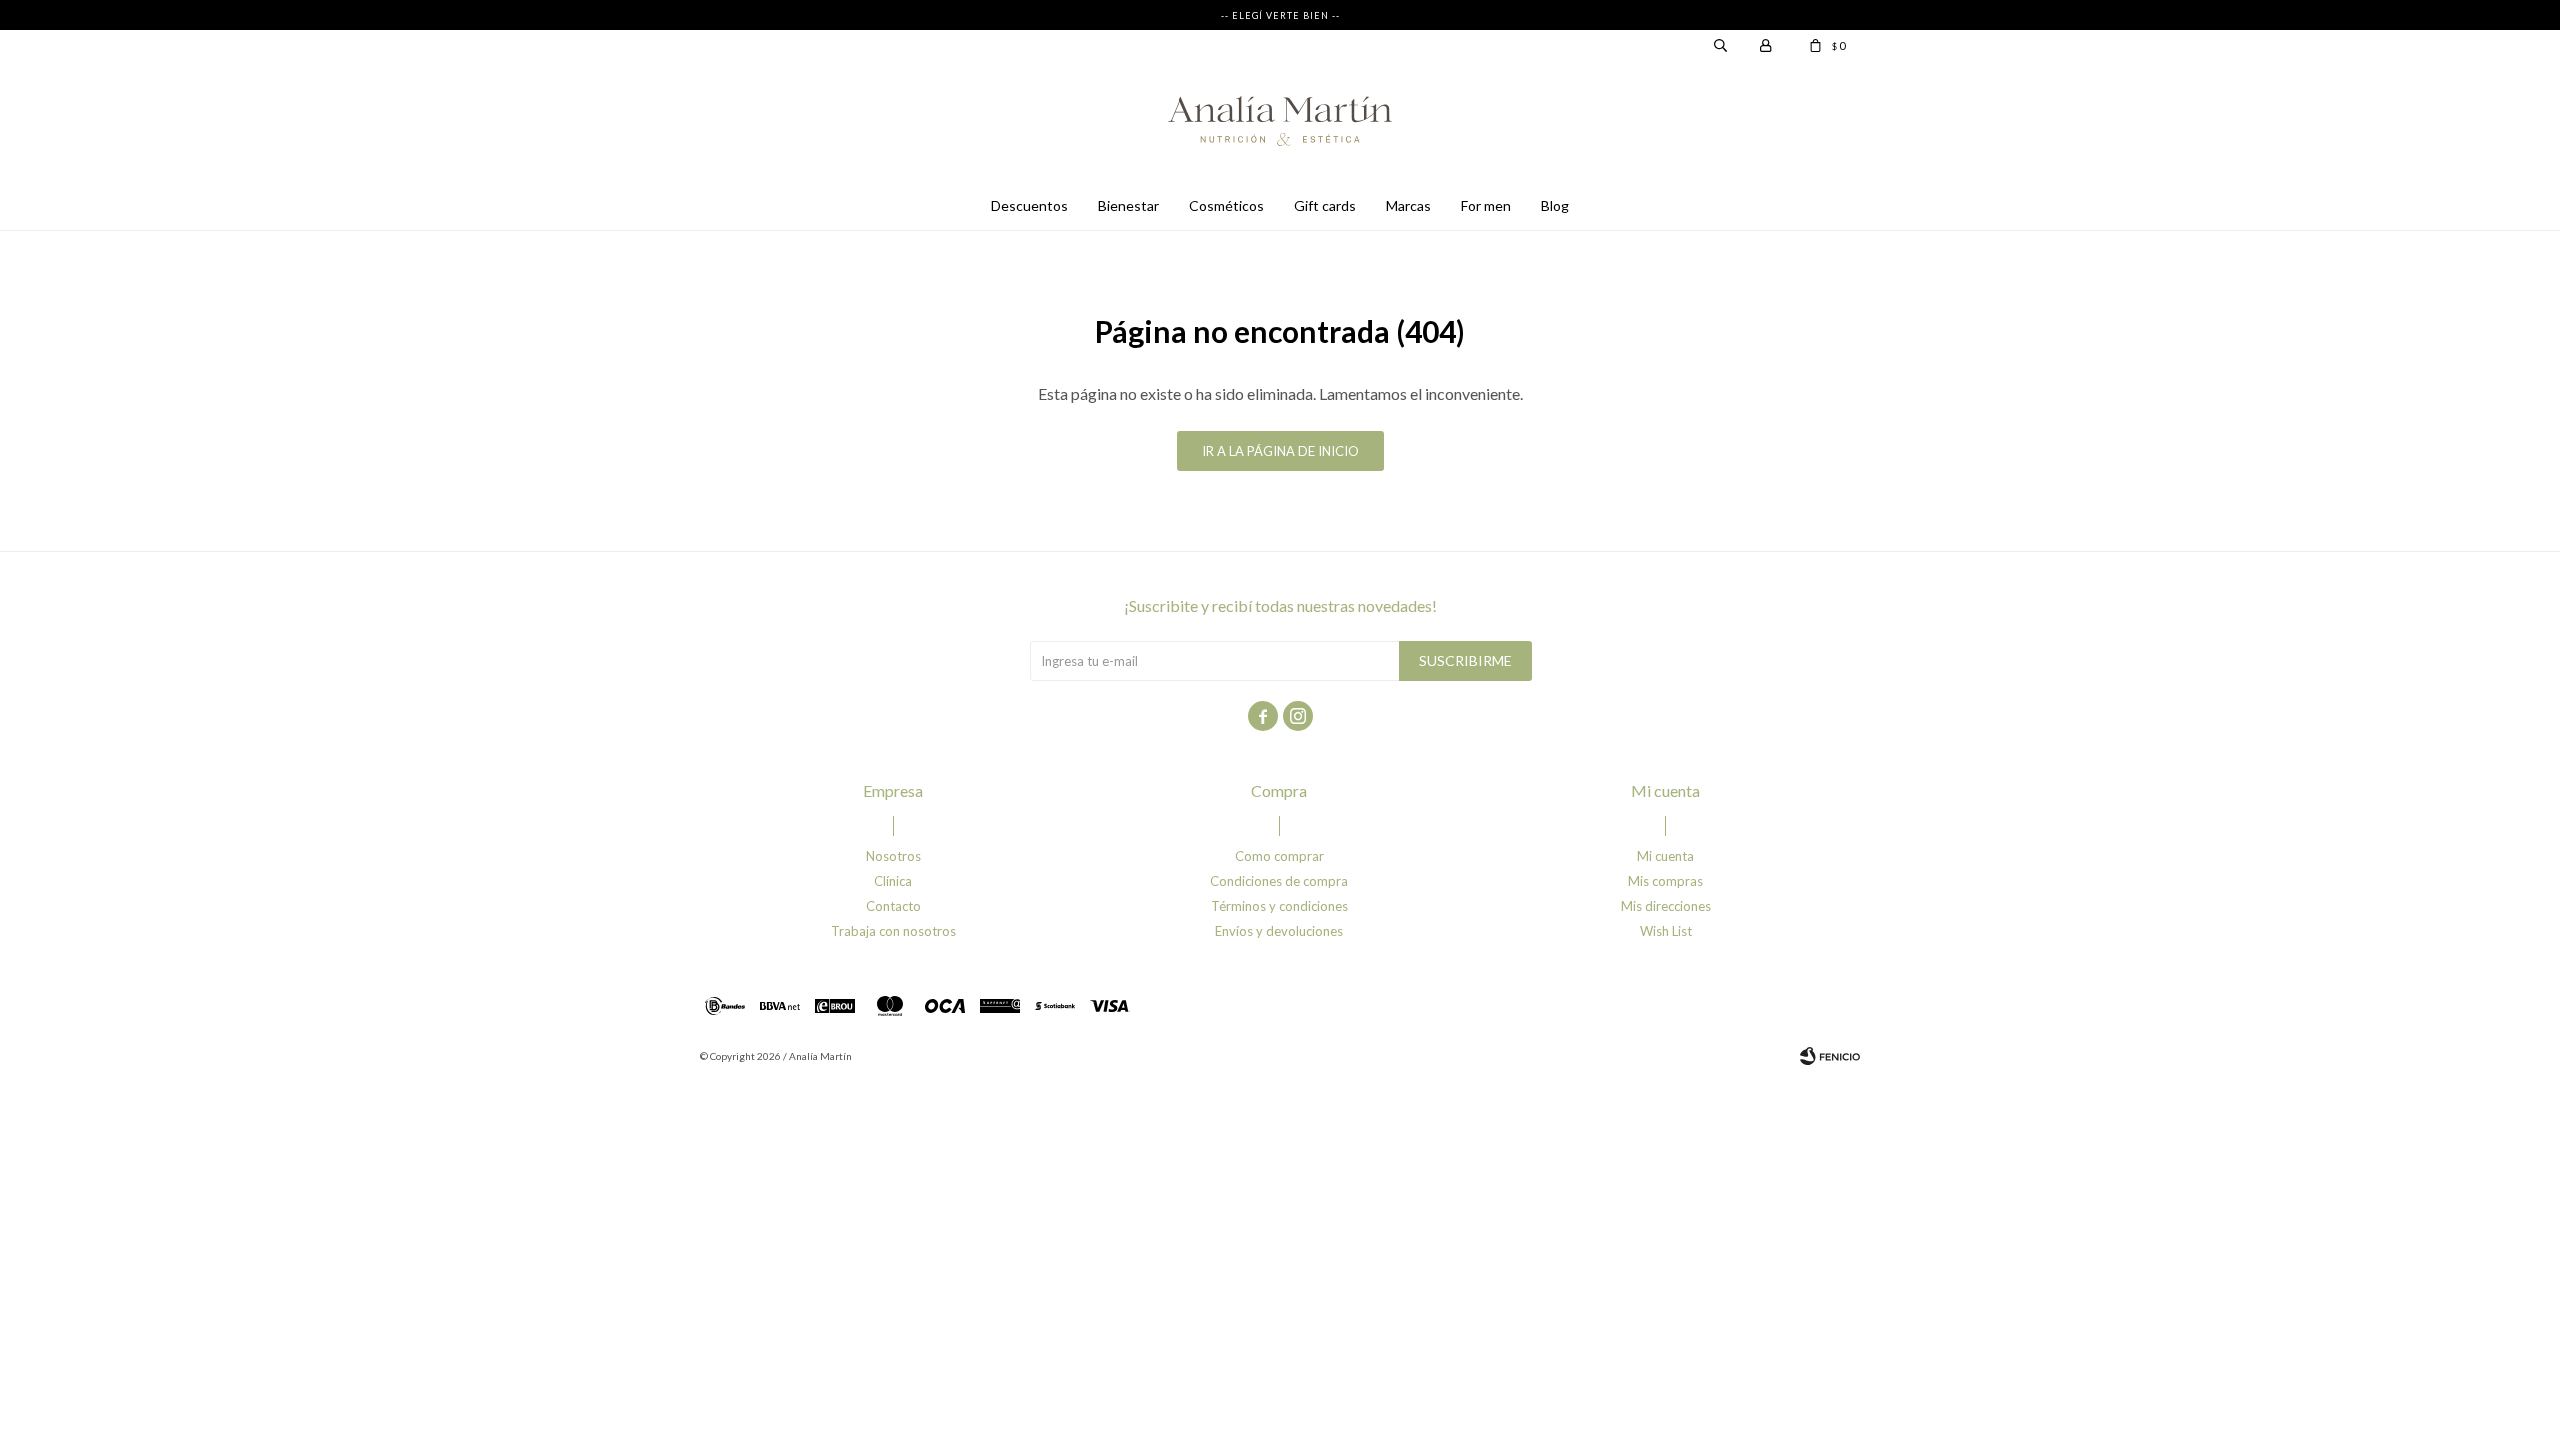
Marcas (1408, 205)
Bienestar (1128, 205)
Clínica (893, 881)
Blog (1555, 205)
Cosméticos (1226, 205)
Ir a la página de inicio (1280, 451)
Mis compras (1665, 881)
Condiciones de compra (1279, 881)
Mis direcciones (1666, 906)
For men (1486, 205)
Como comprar (1279, 856)
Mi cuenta (1665, 856)
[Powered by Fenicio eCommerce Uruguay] (1830, 1056)
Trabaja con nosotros (893, 931)
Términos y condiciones (1279, 906)
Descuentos (1029, 205)
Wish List (1666, 931)
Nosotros (893, 856)
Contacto (893, 906)
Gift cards (1325, 205)
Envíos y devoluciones (1279, 931)
